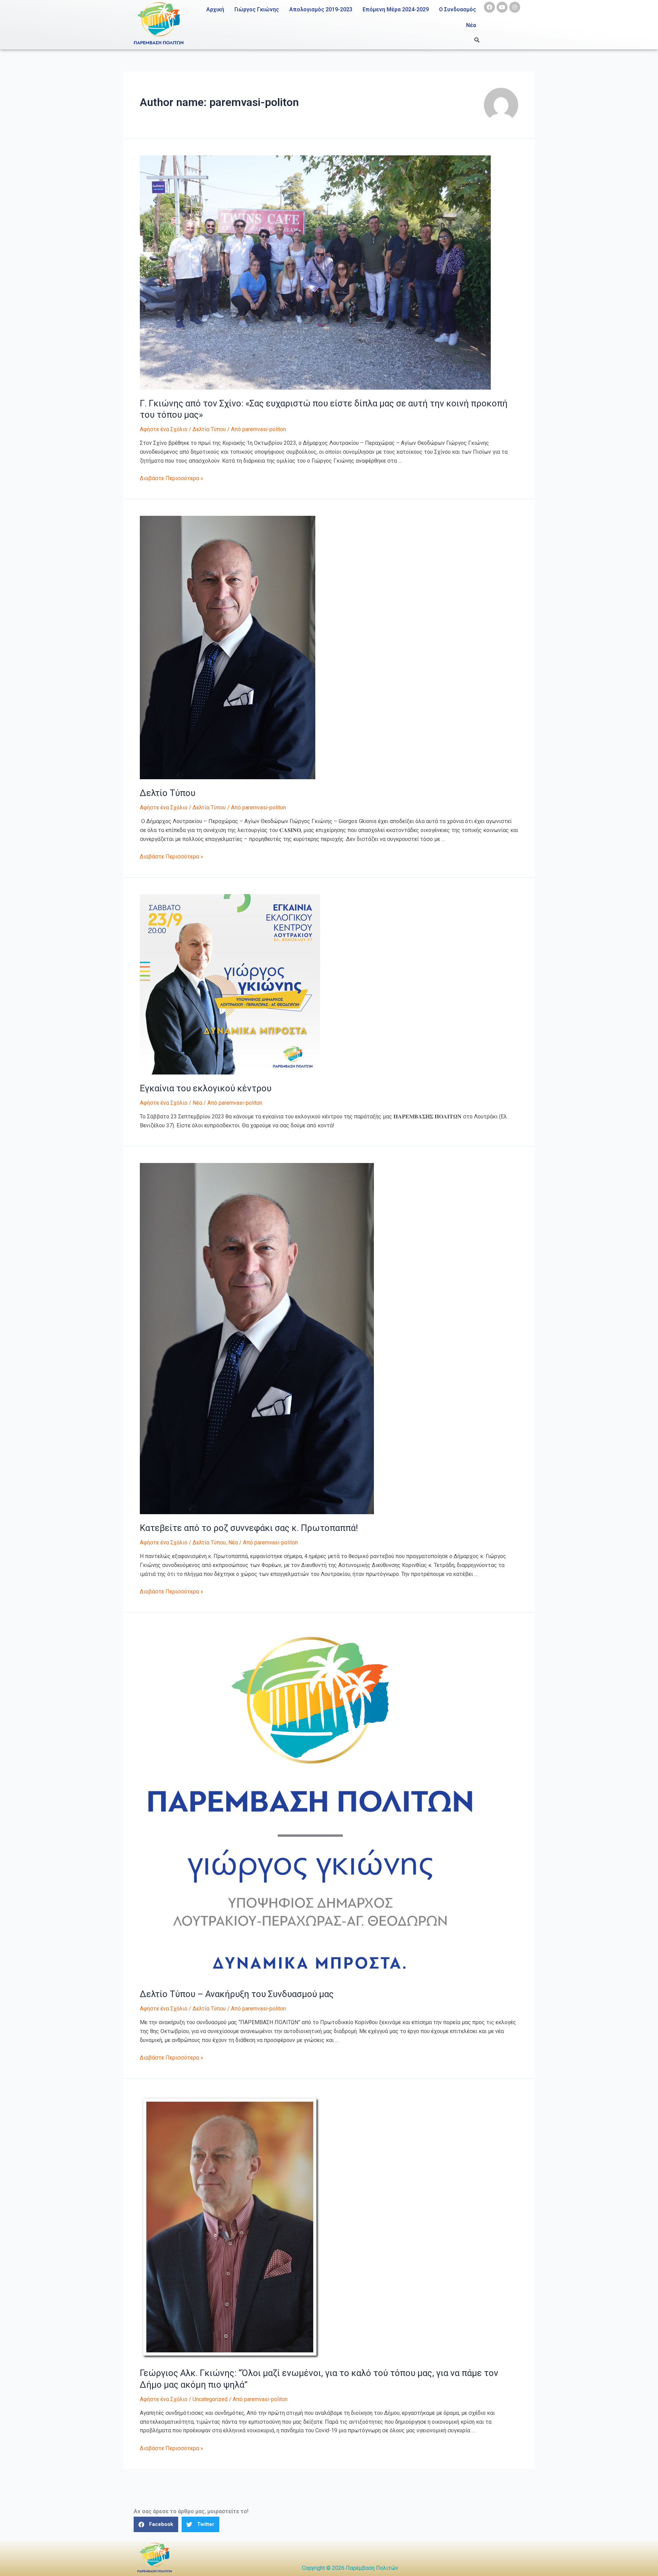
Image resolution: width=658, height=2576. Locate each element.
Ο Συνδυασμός (458, 9)
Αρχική (215, 9)
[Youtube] (502, 7)
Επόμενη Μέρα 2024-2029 (396, 9)
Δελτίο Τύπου (168, 793)
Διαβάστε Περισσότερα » (172, 478)
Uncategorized (210, 2399)
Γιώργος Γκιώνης (257, 9)
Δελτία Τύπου (209, 429)
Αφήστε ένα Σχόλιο (164, 429)
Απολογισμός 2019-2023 (321, 9)
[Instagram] (515, 7)
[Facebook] (489, 7)
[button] (156, 2524)
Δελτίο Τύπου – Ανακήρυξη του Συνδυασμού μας (237, 1994)
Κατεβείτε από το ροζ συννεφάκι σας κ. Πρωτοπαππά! (249, 1528)
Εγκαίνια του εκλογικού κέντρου (206, 1088)
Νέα (471, 25)
